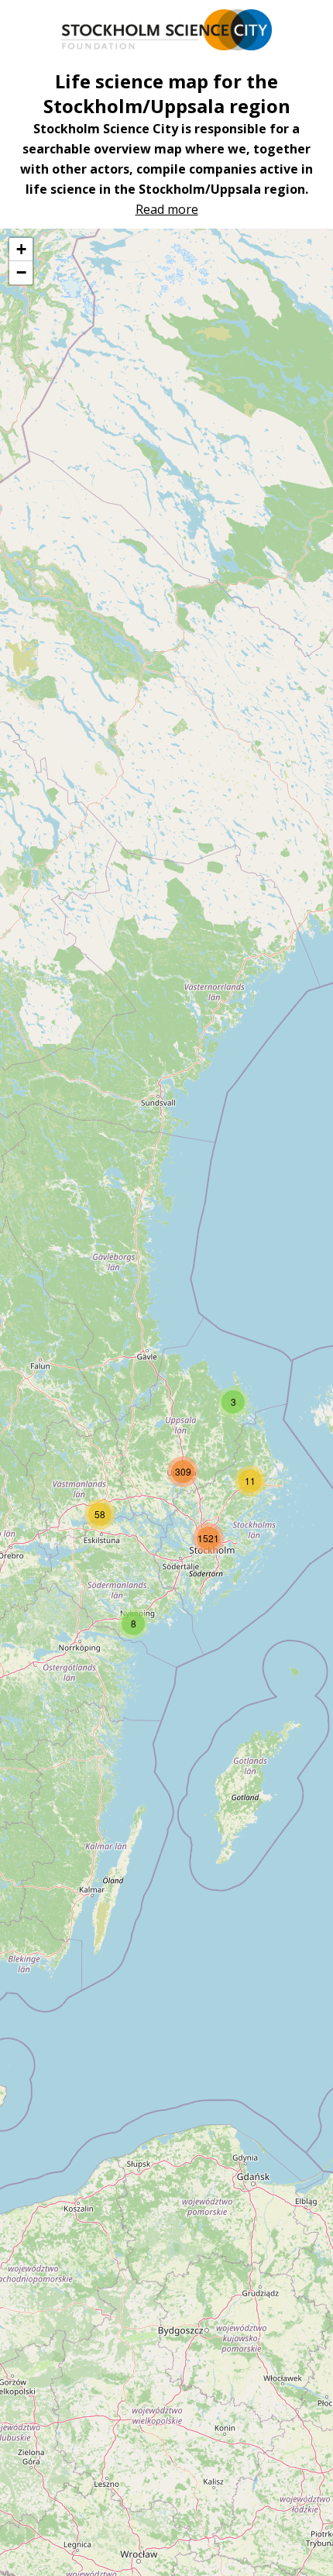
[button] (233, 1402)
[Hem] (166, 30)
